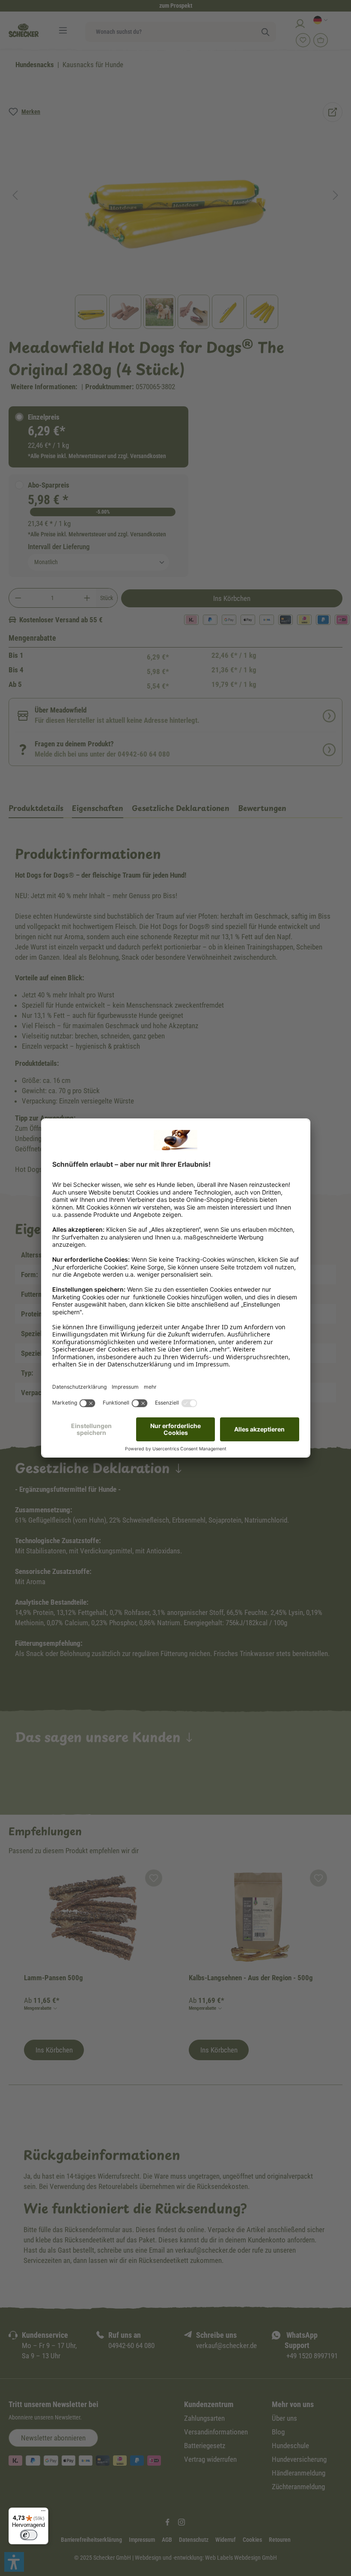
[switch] (29, 2535)
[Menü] (43, 2513)
